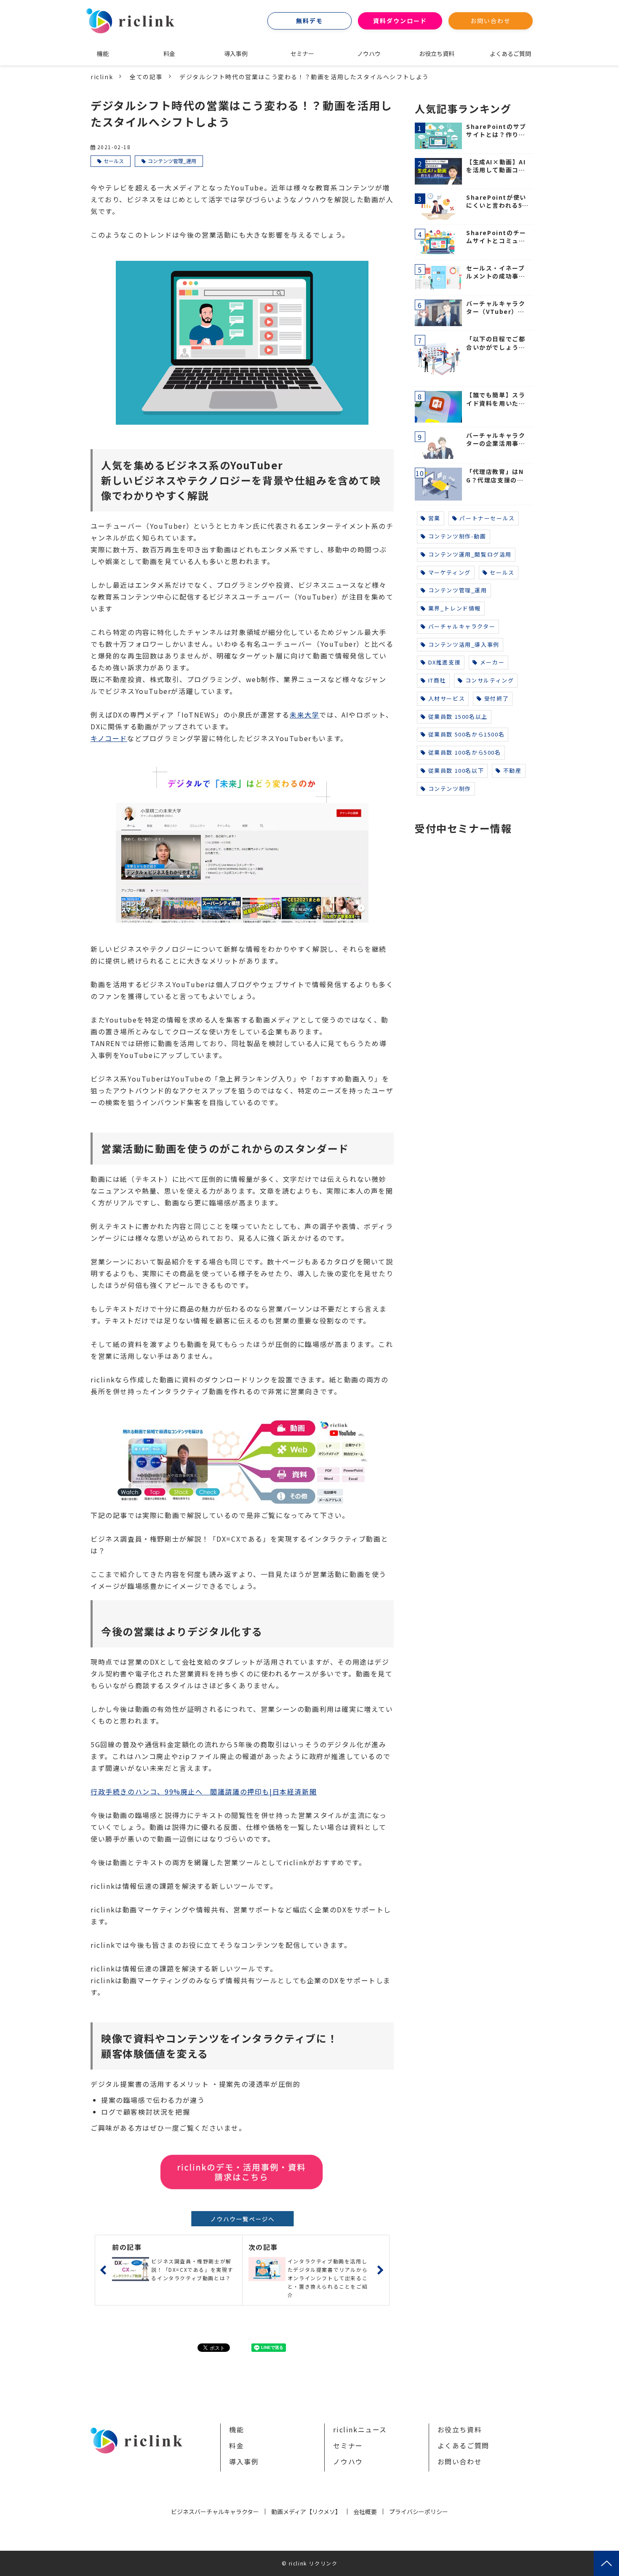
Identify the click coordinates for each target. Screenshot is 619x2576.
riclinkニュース (360, 2429)
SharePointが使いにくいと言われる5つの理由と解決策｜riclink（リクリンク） (497, 202)
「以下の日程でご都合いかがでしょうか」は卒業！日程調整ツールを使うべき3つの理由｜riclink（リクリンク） (496, 343)
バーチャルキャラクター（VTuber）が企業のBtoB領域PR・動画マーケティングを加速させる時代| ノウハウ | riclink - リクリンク (497, 308)
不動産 (512, 770)
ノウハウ (369, 54)
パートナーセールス (487, 518)
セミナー (302, 54)
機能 (103, 54)
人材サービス (447, 698)
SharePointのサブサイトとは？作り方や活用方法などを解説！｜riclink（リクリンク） (497, 131)
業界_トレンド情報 (455, 608)
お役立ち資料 (437, 54)
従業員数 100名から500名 (465, 752)
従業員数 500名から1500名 (467, 734)
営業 (434, 518)
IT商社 (437, 680)
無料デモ (309, 21)
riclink (102, 77)
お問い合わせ (491, 21)
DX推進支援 (445, 662)
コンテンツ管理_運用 (172, 161)
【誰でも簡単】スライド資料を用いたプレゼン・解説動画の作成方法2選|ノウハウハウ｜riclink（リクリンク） (497, 399)
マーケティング (450, 572)
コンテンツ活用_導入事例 (464, 644)
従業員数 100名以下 (456, 770)
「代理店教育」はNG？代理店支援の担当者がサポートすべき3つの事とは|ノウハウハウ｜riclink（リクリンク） (496, 476)
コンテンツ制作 (450, 789)
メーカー (492, 662)
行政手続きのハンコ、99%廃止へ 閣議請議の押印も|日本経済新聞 (204, 1791)
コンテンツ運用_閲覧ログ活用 (470, 554)
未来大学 (304, 715)
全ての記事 (146, 77)
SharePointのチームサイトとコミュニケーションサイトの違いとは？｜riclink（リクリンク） (497, 237)
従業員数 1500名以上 (458, 716)
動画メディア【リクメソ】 (306, 2512)
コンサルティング (490, 680)
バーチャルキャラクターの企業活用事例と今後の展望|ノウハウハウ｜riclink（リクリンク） (497, 440)
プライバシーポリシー (419, 2512)
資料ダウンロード (400, 21)
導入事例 (236, 54)
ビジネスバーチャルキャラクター (215, 2512)
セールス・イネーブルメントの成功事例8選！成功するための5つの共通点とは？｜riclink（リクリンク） (497, 272)
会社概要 (365, 2512)
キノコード (109, 738)
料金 (169, 54)
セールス (114, 161)
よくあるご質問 (510, 54)
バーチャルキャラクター (462, 626)
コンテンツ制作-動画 (457, 536)
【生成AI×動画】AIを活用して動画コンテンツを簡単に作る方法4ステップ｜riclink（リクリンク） (497, 166)
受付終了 (496, 698)
